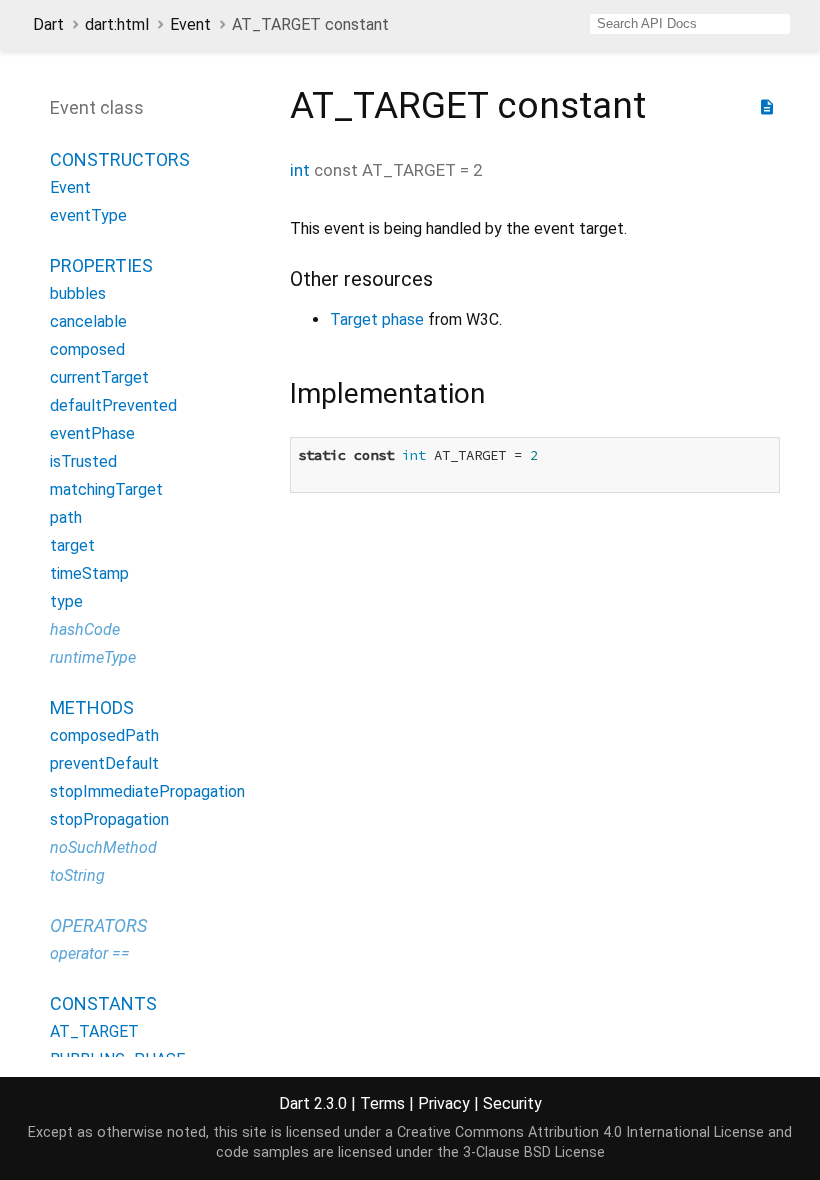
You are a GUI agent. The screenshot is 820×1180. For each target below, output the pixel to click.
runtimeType (93, 657)
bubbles (78, 293)
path (66, 517)
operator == (90, 953)
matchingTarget (106, 489)
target (72, 545)
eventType (88, 215)
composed (87, 349)
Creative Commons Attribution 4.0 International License (580, 1132)
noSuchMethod (103, 847)
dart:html (117, 24)
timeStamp (89, 573)
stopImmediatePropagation (147, 791)
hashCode (85, 629)
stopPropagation (109, 819)
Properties (101, 265)
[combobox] (690, 24)
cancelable (88, 321)
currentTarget (99, 377)
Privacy (444, 1103)
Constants (103, 1003)
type (66, 601)
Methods (92, 707)
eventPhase (92, 433)
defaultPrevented (113, 405)
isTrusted (83, 461)
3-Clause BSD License (534, 1152)
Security (512, 1103)
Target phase (377, 319)
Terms (382, 1103)
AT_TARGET (94, 1031)
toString (77, 875)
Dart (48, 24)
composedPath (104, 735)
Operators (98, 925)
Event (190, 24)
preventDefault (104, 763)
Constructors (120, 159)
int (300, 170)
